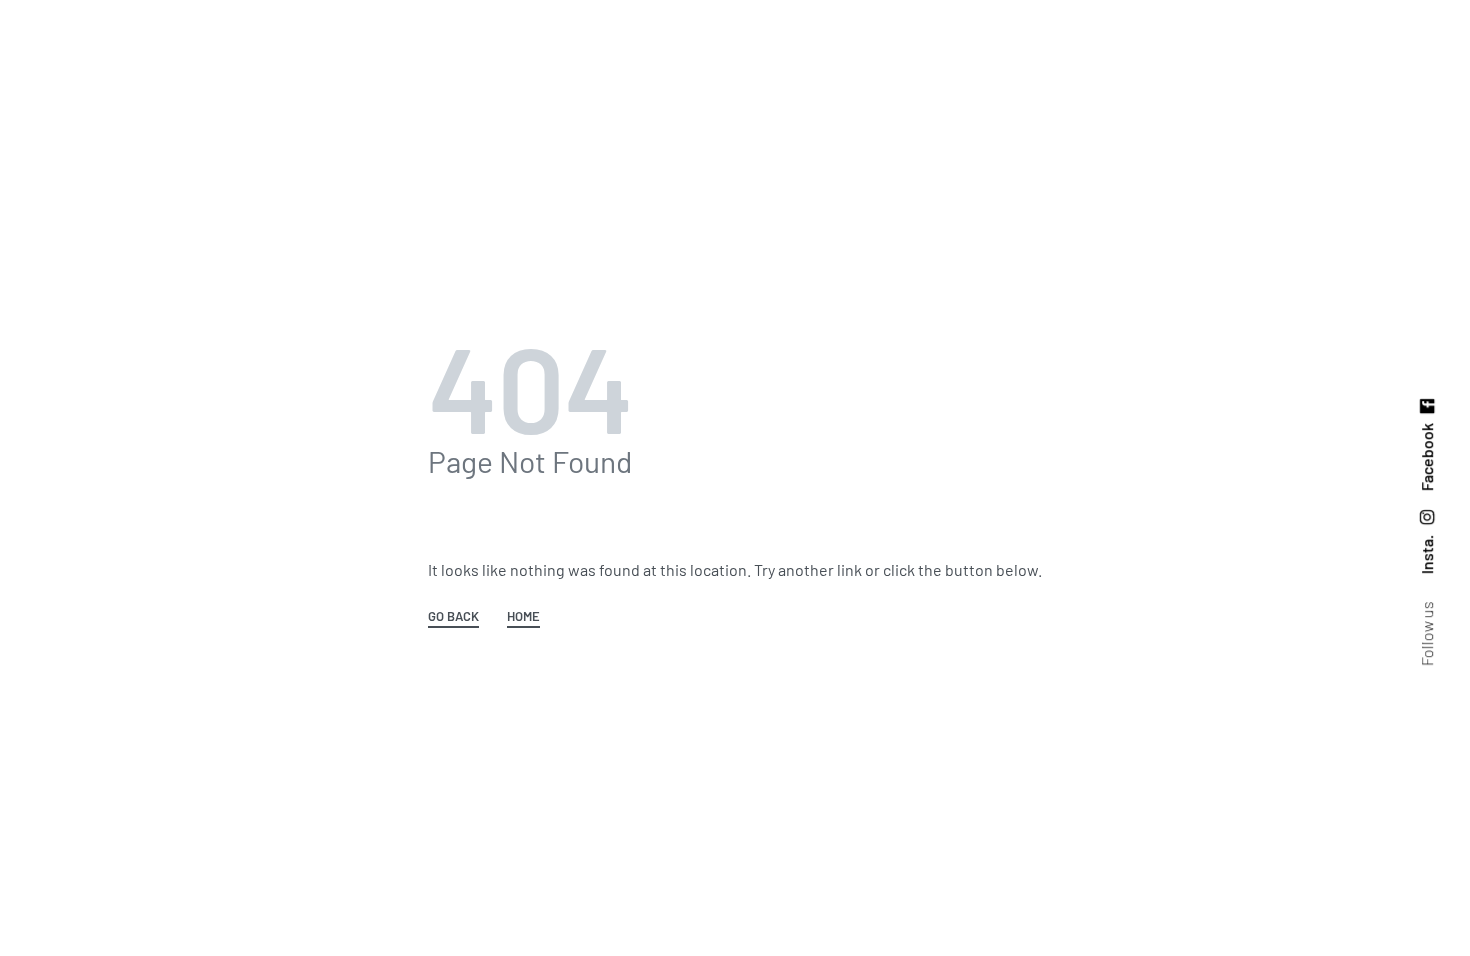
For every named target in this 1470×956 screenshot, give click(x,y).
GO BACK (453, 617)
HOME (523, 617)
